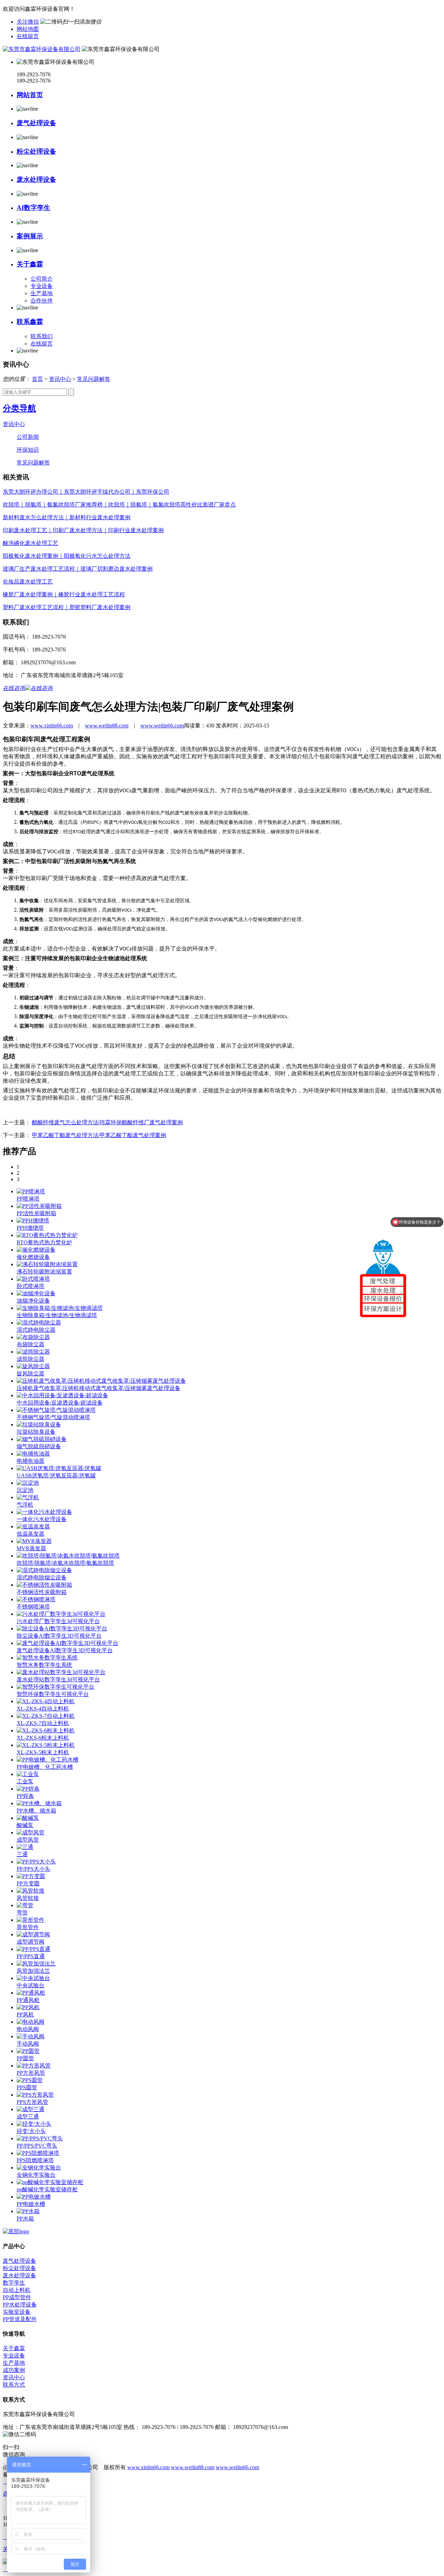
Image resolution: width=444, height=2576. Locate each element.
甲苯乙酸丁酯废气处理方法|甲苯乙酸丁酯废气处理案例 (99, 1135)
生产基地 (42, 293)
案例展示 (30, 236)
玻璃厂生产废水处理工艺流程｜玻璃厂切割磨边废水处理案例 (78, 569)
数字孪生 (14, 2283)
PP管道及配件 (20, 2319)
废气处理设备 (36, 123)
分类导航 (19, 408)
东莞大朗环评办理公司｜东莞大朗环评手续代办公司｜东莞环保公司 (86, 492)
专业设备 (42, 286)
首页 (37, 379)
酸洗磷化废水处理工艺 (31, 543)
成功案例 (14, 2370)
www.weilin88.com (107, 726)
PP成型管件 (17, 2297)
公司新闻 (28, 437)
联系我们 (42, 336)
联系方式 (14, 2385)
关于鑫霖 (30, 264)
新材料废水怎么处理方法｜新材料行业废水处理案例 (67, 517)
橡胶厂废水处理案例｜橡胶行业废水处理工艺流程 (64, 594)
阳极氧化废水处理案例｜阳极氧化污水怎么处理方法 (67, 556)
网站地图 (28, 29)
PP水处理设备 (20, 2305)
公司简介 (42, 279)
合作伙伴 (42, 301)
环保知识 (28, 450)
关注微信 (28, 22)
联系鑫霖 (30, 322)
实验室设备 (17, 2312)
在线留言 (28, 36)
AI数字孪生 (33, 208)
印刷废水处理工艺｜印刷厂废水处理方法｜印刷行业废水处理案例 (83, 530)
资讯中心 (60, 379)
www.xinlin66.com (52, 726)
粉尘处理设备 (36, 151)
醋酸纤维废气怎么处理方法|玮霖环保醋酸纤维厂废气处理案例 (107, 1122)
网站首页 (30, 95)
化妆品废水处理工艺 (28, 582)
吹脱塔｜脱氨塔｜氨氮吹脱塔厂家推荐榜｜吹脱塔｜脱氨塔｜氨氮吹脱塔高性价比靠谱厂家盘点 (119, 505)
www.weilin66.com (162, 726)
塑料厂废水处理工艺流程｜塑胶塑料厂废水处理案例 (67, 607)
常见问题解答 (94, 379)
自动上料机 (17, 2290)
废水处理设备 (36, 180)
